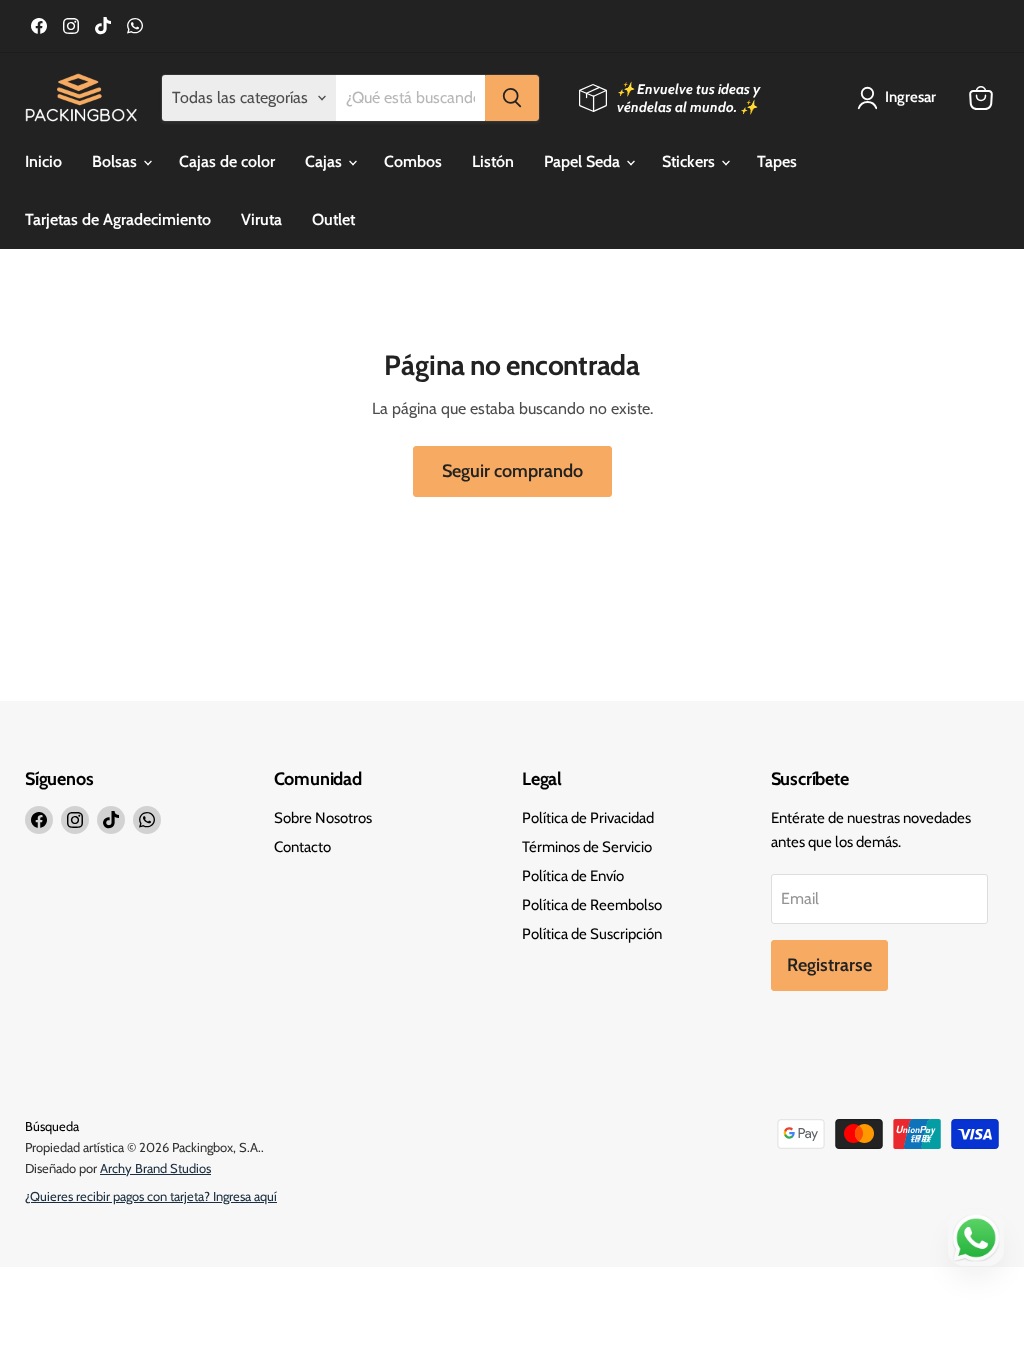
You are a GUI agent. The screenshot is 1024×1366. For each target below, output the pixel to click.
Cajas (325, 161)
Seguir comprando (512, 471)
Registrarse (829, 965)
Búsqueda (52, 1126)
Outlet (333, 219)
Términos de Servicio (587, 847)
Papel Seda (584, 161)
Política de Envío (573, 876)
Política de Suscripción (592, 934)
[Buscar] (512, 98)
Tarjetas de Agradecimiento (118, 219)
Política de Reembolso (592, 905)
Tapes (777, 161)
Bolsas (116, 161)
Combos (413, 161)
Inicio (43, 161)
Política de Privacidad (588, 818)
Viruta (261, 219)
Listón (493, 161)
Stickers (690, 161)
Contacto (302, 847)
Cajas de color (227, 161)
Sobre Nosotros (323, 818)
